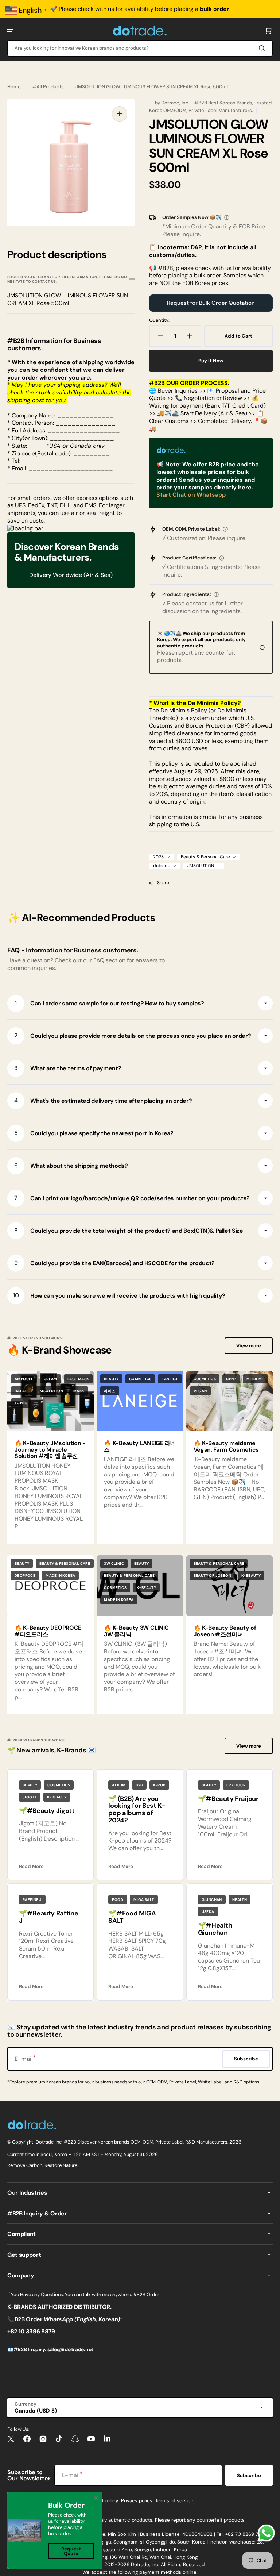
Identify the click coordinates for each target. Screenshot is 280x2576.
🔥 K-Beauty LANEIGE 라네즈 (140, 1446)
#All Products (48, 87)
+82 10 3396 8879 (31, 2331)
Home (14, 87)
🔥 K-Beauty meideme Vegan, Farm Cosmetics (226, 1446)
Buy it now (211, 361)
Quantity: (159, 320)
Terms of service (174, 2501)
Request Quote (71, 2551)
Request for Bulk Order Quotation (211, 303)
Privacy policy (137, 2501)
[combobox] (140, 48)
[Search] (263, 48)
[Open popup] (227, 217)
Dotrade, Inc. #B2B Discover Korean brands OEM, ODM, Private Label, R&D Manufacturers (132, 2142)
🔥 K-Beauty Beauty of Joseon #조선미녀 (225, 1631)
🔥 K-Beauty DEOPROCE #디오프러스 (48, 1631)
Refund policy (102, 2501)
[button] (10, 31)
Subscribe (249, 2475)
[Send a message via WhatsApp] (266, 2533)
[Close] (96, 2498)
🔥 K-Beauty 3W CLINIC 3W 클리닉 (136, 1631)
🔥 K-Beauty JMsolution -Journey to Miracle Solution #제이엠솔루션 (50, 1449)
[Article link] (140, 1457)
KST (95, 2154)
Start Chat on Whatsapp (191, 495)
